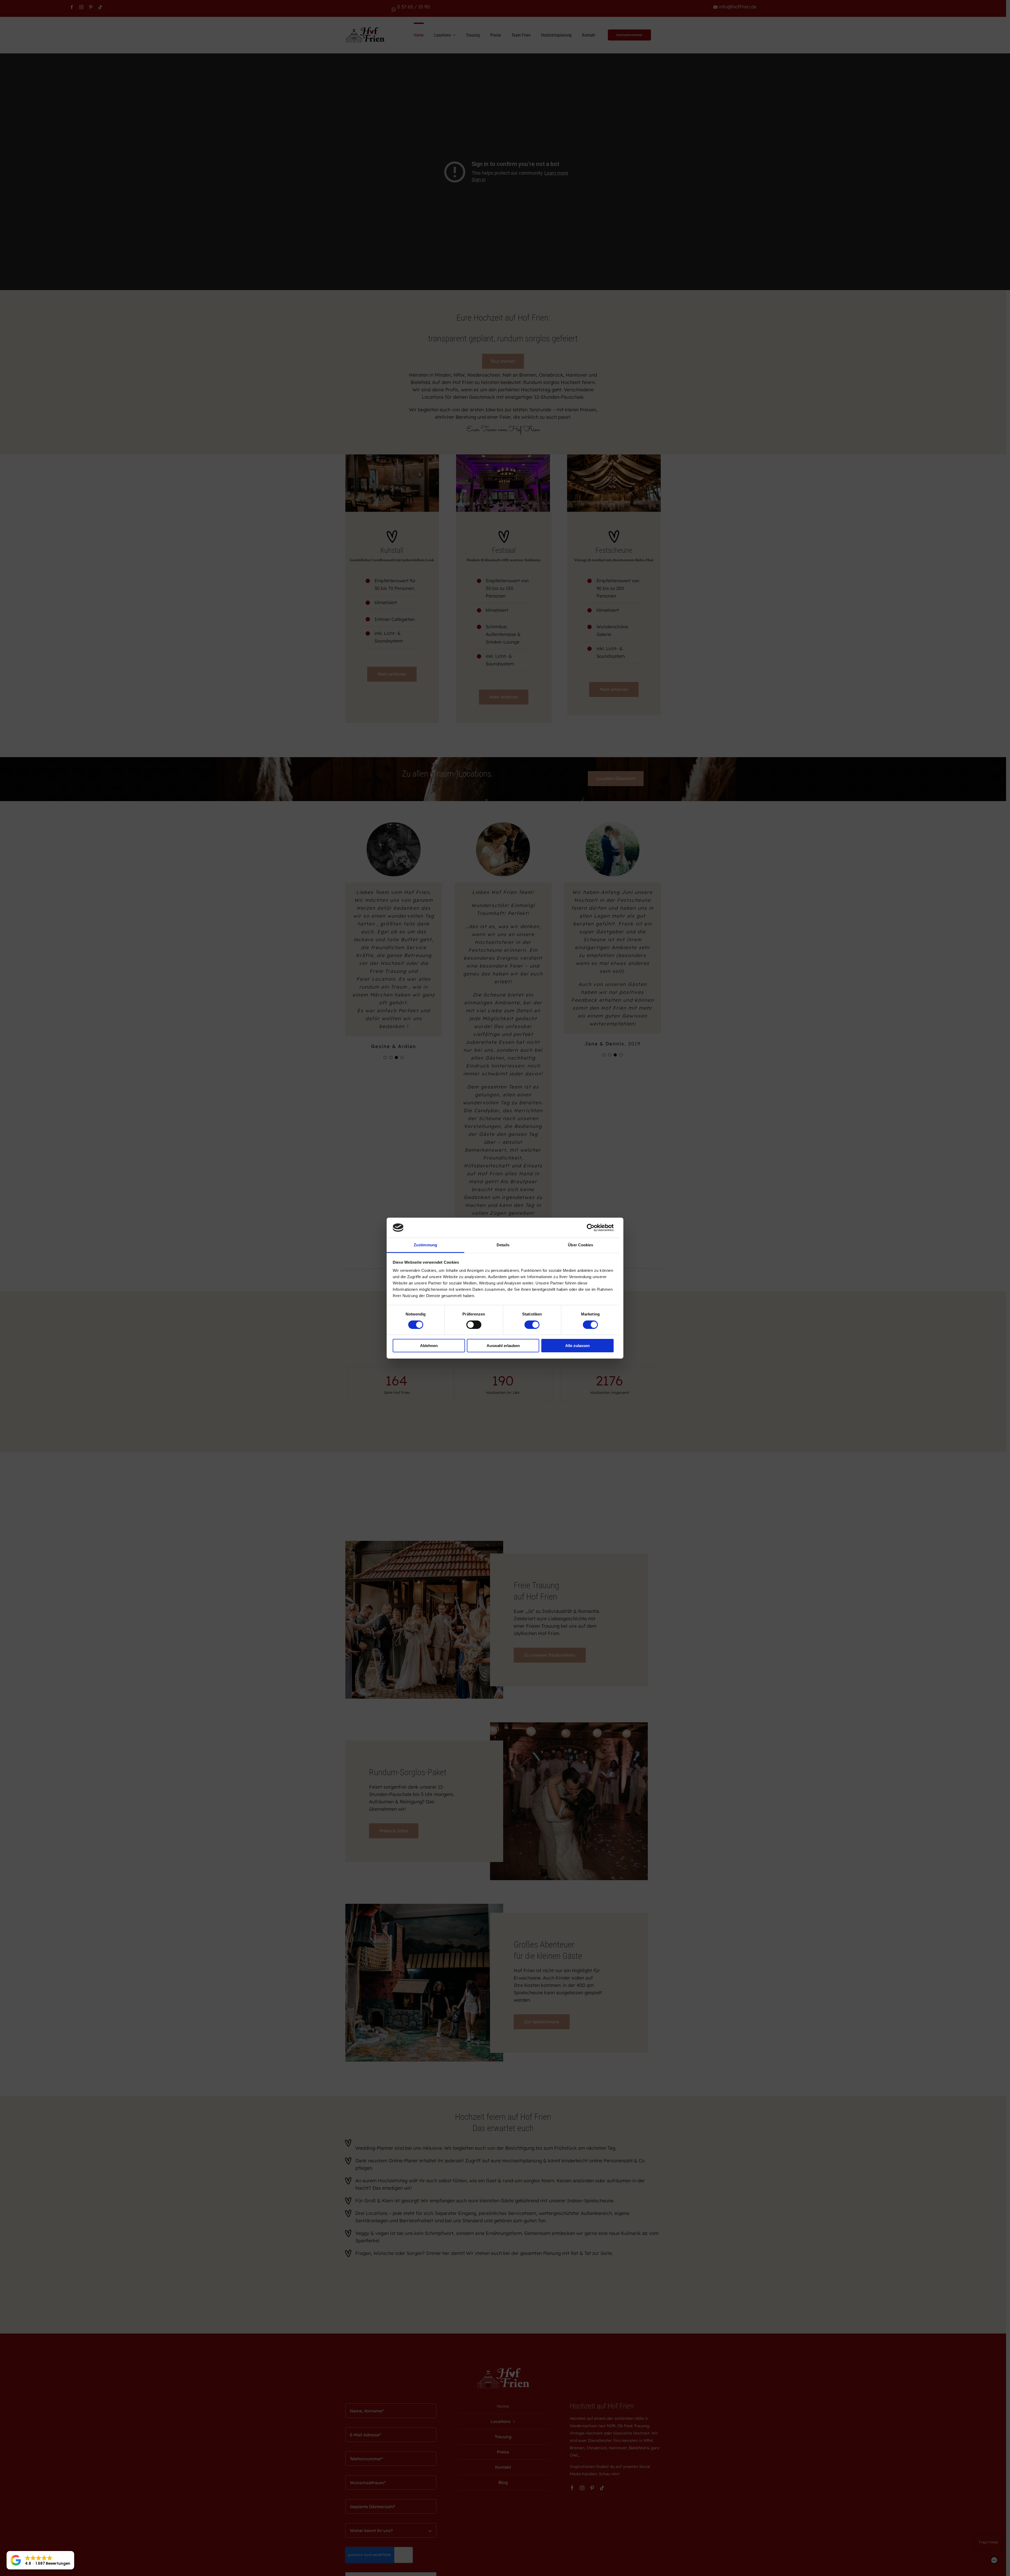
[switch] (474, 1325)
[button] (40, 2560)
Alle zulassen (577, 1346)
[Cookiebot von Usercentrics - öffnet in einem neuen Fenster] (591, 1228)
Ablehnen (429, 1346)
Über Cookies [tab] (580, 1245)
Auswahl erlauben (503, 1346)
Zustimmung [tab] (425, 1245)
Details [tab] (503, 1245)
